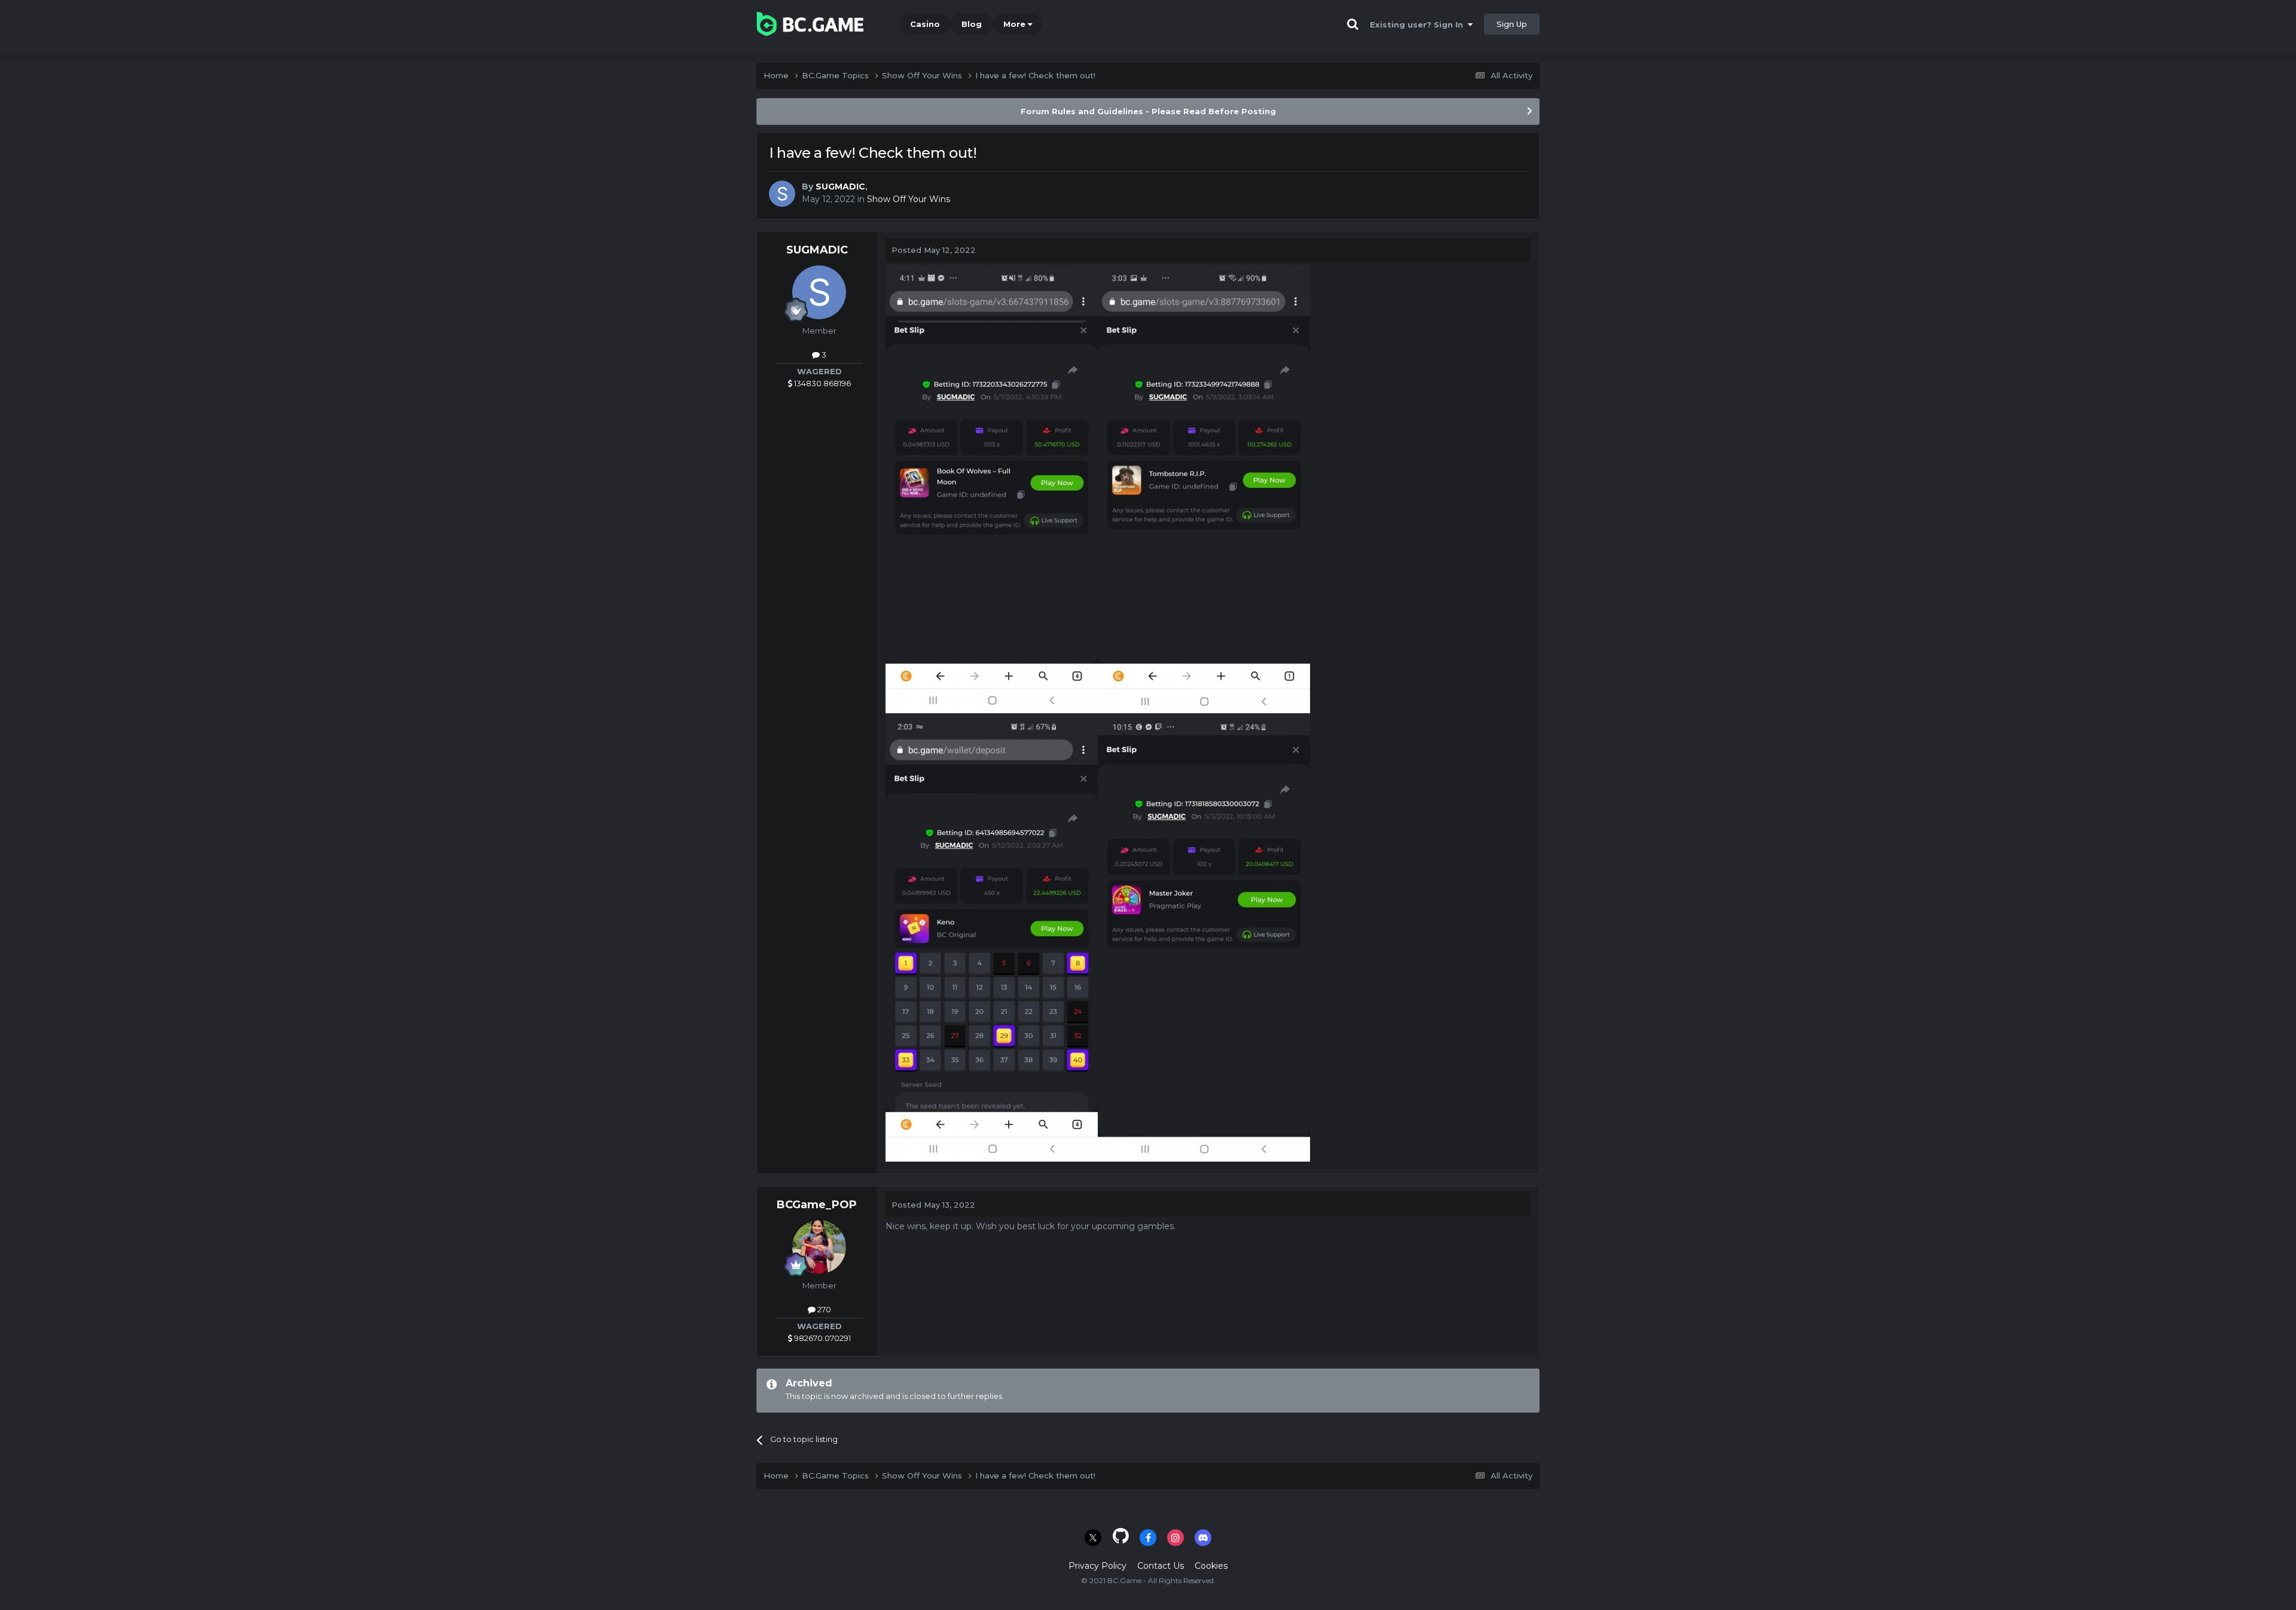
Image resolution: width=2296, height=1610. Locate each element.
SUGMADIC (840, 187)
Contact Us (1161, 1566)
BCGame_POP (817, 1205)
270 (823, 1309)
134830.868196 (822, 383)
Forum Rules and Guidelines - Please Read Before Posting (1148, 111)
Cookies (1211, 1566)
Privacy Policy (1097, 1566)
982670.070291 (822, 1338)
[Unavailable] (992, 488)
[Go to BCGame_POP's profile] (819, 1247)
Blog (972, 24)
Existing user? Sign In (1419, 25)
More (1014, 24)
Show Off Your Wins (909, 199)
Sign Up (1512, 24)
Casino (925, 24)
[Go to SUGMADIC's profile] (782, 194)
